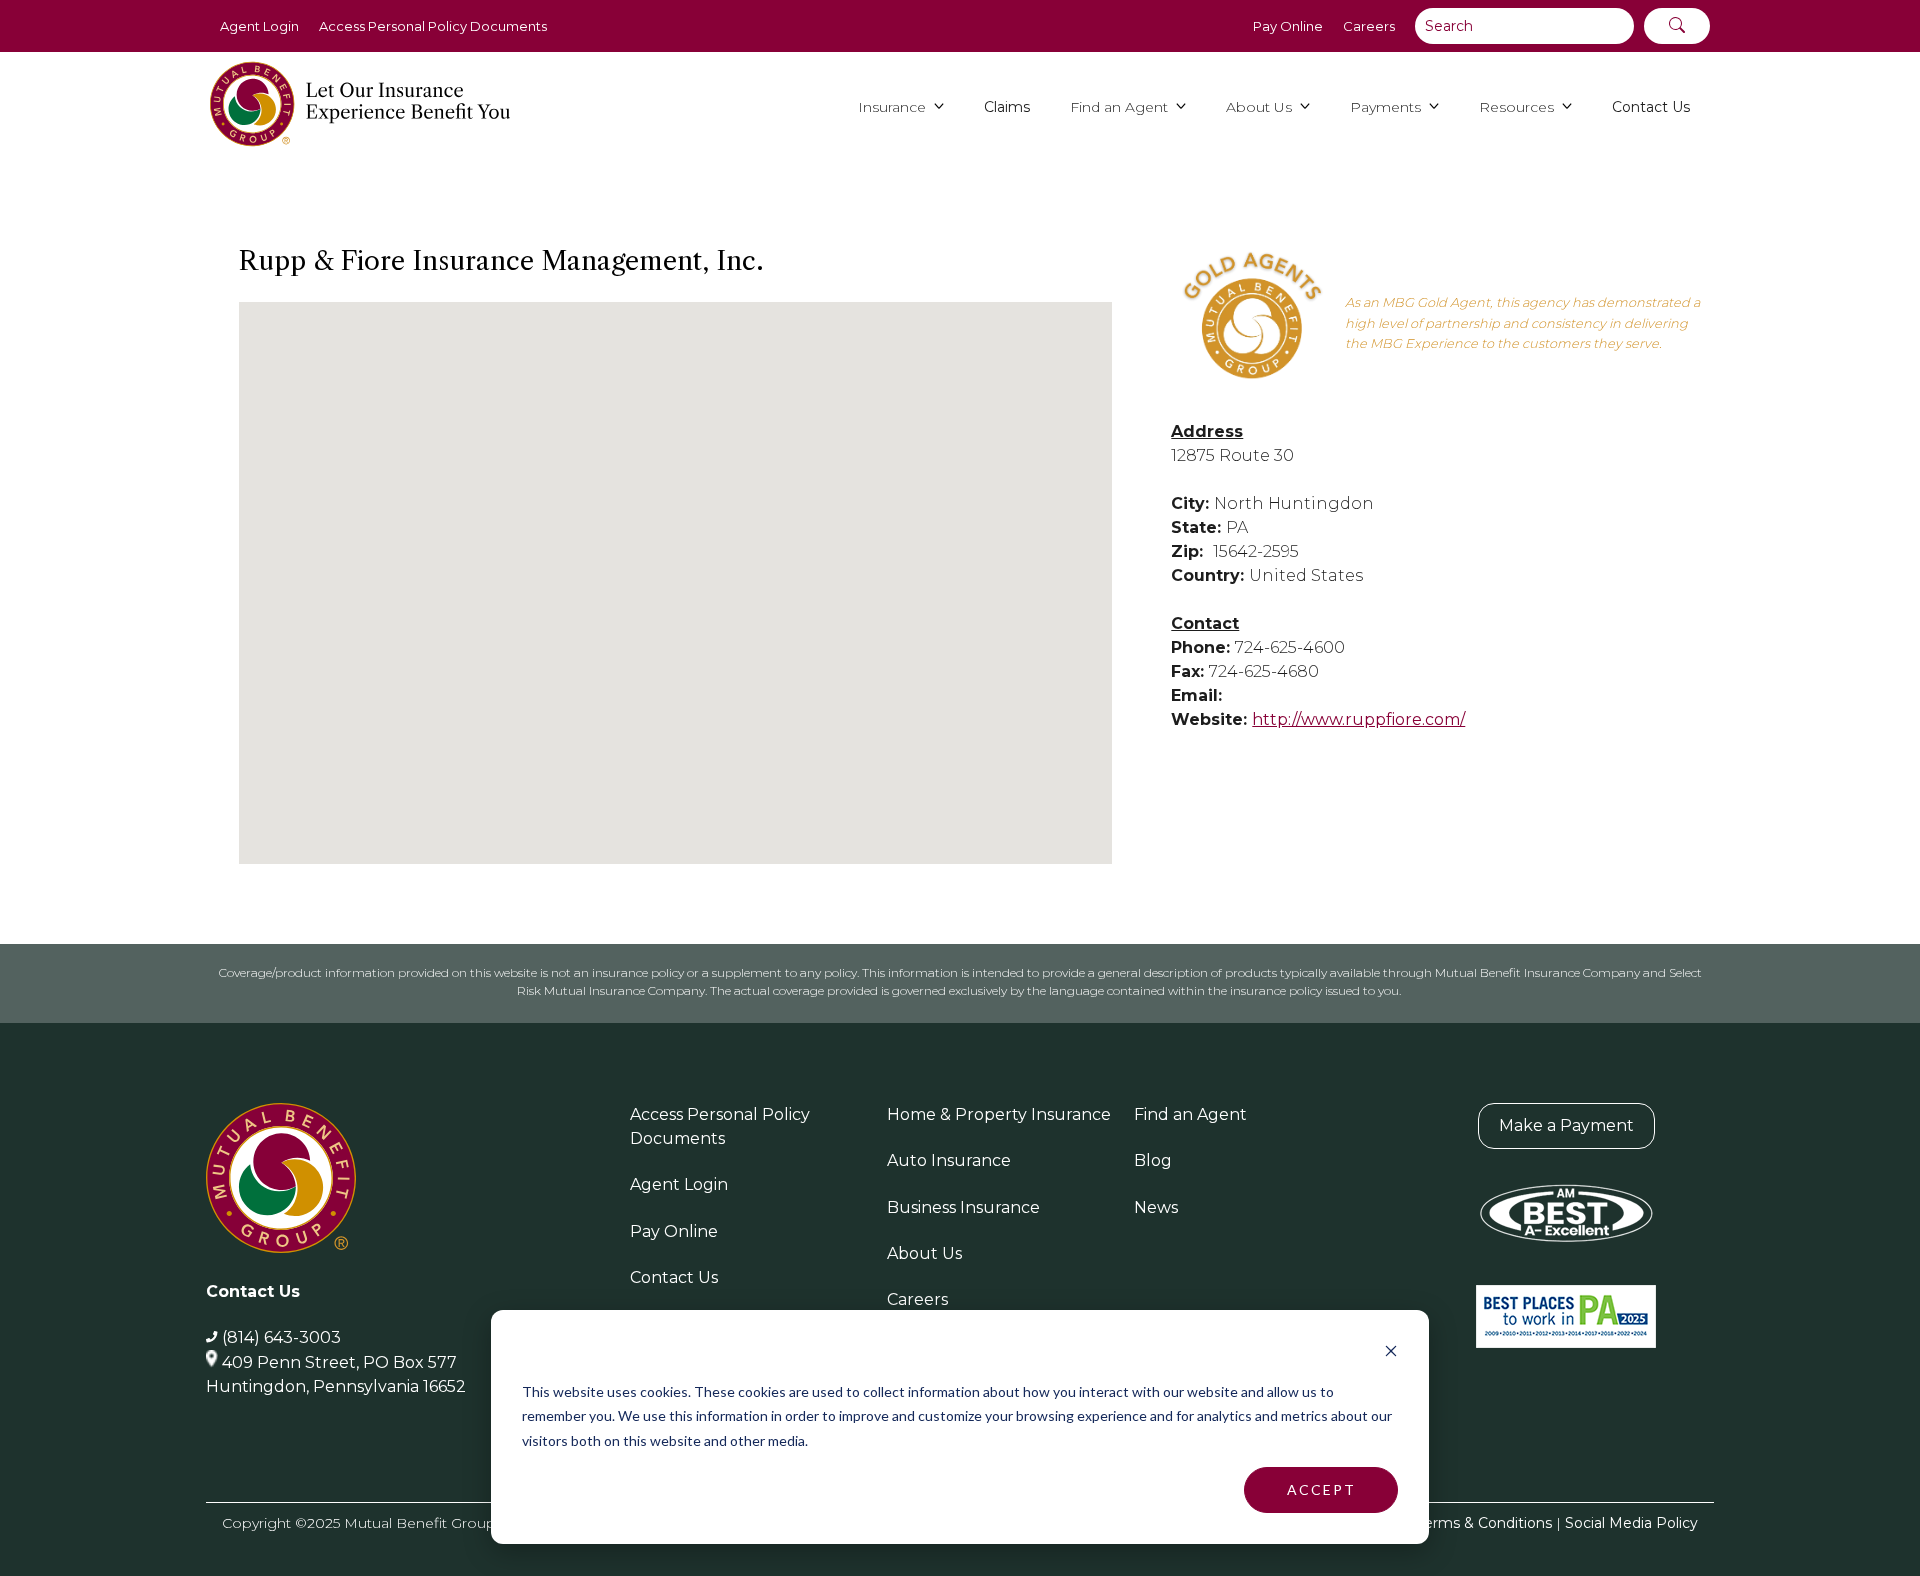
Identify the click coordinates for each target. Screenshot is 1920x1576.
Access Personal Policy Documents (433, 26)
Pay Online (1288, 26)
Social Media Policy (1631, 1523)
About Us (924, 1253)
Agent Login (259, 26)
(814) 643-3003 (281, 1337)
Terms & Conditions (1484, 1523)
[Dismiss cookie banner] (1391, 1353)
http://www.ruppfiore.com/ (1358, 719)
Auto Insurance (949, 1160)
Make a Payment (1566, 1125)
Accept (1321, 1489)
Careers (1369, 26)
